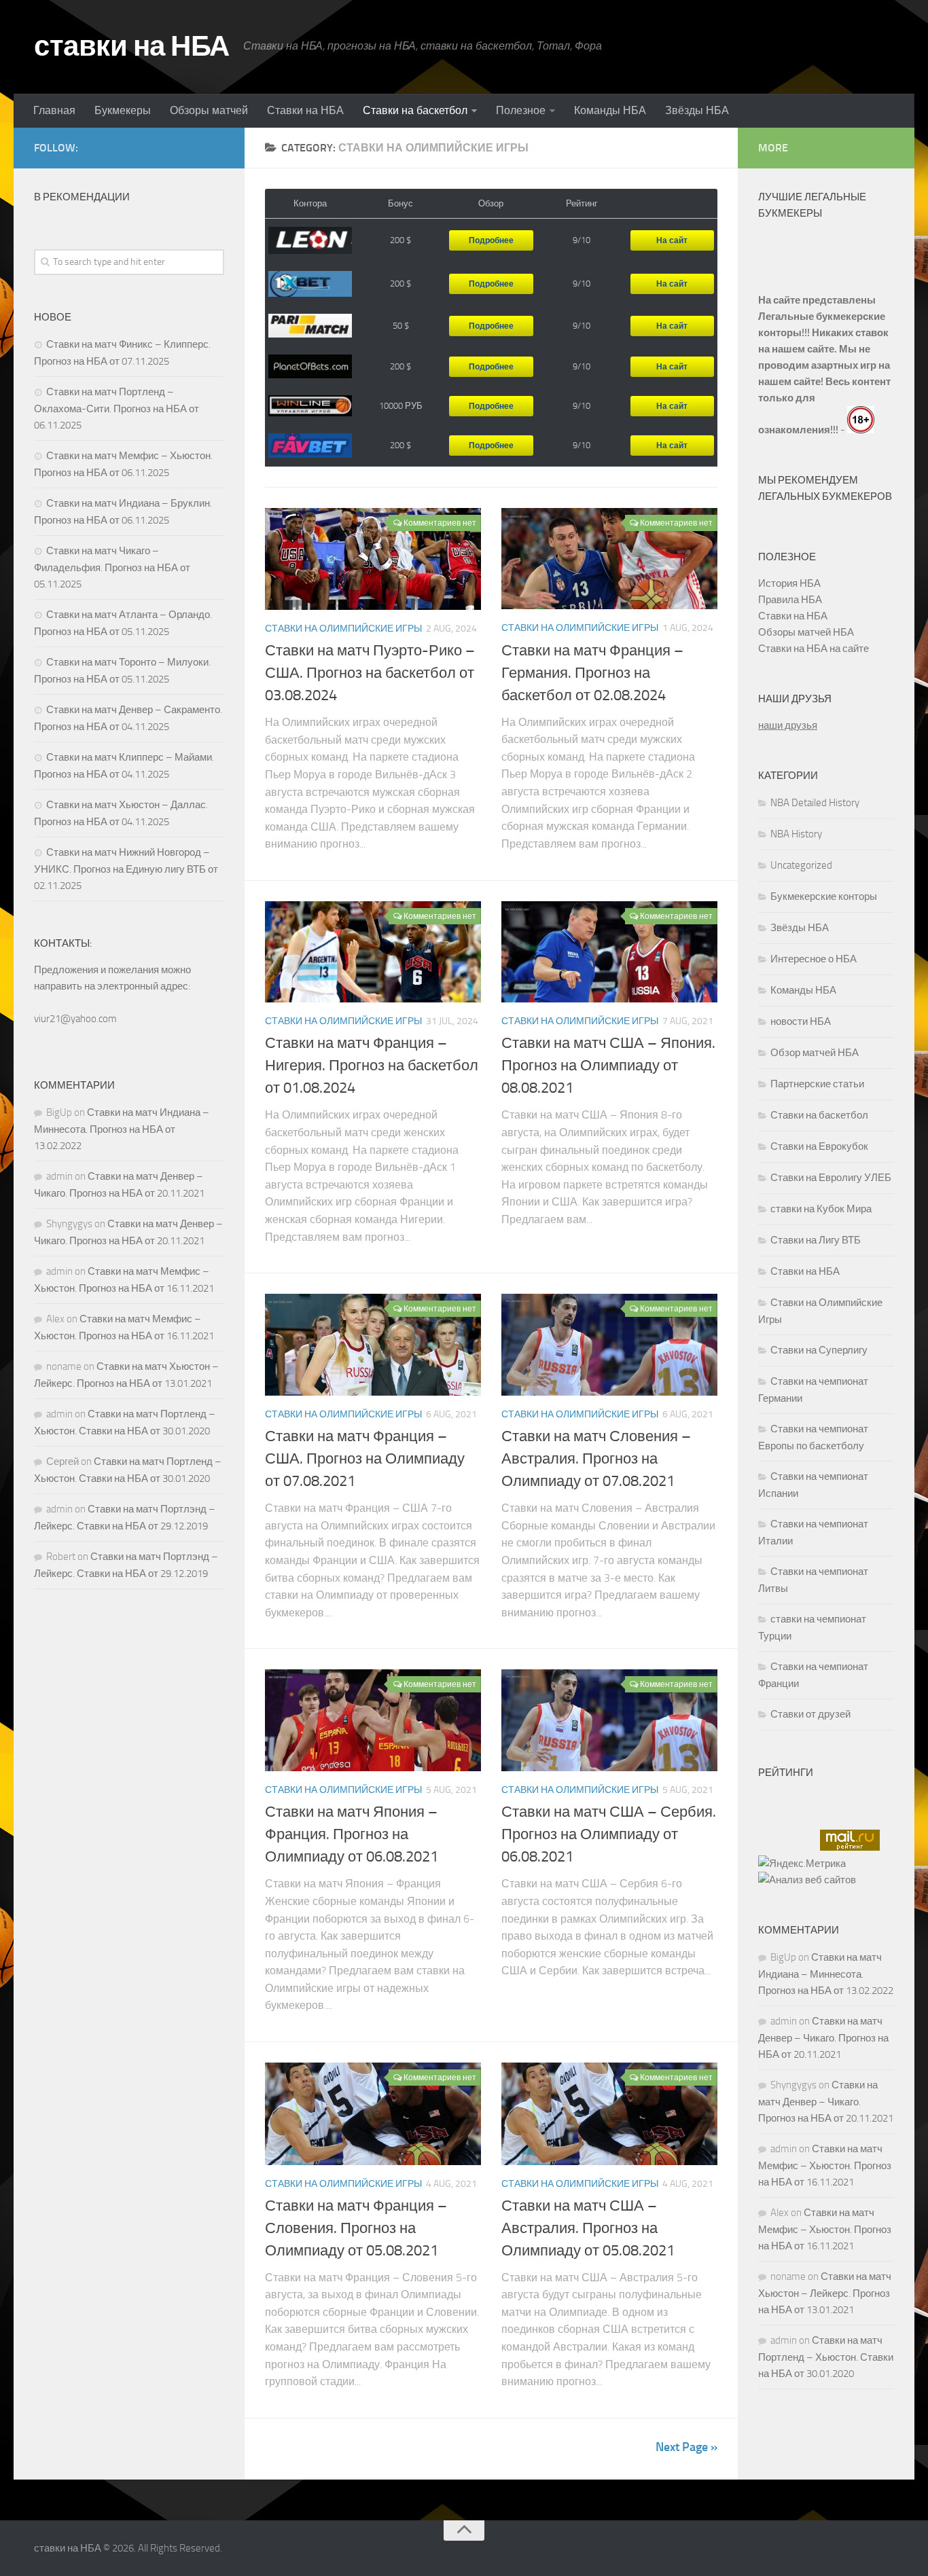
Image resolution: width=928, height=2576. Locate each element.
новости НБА (801, 1021)
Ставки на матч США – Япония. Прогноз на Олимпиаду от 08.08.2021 (608, 1066)
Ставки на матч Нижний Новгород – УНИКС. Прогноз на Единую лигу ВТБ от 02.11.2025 (126, 869)
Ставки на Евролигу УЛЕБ (831, 1178)
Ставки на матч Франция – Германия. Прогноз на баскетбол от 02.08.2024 (592, 673)
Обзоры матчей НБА (806, 632)
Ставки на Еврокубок (819, 1146)
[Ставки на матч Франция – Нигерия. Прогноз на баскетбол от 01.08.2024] (373, 952)
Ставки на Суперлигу (819, 1350)
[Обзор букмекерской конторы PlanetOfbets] (310, 366)
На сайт (672, 240)
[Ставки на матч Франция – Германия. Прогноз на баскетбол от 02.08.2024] (609, 559)
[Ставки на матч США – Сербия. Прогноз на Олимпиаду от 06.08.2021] (609, 1720)
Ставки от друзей (810, 1714)
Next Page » (686, 2447)
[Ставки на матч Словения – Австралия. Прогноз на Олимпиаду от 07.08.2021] (609, 1345)
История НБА (789, 583)
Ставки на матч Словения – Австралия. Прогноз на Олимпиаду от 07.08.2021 (596, 1459)
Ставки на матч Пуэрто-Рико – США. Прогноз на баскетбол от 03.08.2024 (370, 673)
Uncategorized (801, 865)
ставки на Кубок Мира (821, 1209)
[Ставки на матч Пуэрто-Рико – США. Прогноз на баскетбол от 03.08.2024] (373, 559)
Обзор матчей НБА (815, 1053)
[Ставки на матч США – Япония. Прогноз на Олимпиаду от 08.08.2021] (609, 952)
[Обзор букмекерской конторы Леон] (310, 241)
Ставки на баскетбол (415, 110)
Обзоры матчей (209, 110)
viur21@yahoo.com (75, 1019)
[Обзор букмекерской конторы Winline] (310, 406)
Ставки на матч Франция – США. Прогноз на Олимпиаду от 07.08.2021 (365, 1459)
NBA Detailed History (815, 803)
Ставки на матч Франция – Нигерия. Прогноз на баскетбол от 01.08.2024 (372, 1066)
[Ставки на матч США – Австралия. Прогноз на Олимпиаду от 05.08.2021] (609, 2114)
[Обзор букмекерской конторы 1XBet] (310, 285)
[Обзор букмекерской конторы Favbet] (310, 446)
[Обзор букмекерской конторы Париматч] (310, 326)
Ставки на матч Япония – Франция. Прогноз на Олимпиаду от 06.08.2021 (352, 1834)
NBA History (796, 834)
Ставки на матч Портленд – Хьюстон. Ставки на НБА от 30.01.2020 (826, 2357)
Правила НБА (790, 600)
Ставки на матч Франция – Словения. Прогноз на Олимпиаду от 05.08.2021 (356, 2228)
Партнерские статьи (817, 1084)
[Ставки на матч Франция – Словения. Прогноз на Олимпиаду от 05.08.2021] (373, 2114)
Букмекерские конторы (824, 896)
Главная (54, 110)
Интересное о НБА (814, 959)
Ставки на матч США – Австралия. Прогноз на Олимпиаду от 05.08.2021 (588, 2228)
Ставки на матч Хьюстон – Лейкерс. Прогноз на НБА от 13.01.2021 (825, 2293)
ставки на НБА (132, 46)
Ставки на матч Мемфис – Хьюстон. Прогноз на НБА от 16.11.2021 (825, 2165)
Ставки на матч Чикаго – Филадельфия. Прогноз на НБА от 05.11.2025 (112, 567)
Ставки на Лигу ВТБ (816, 1240)
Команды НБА (610, 110)
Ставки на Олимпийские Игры (343, 629)
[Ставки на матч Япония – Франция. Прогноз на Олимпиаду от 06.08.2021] (373, 1720)
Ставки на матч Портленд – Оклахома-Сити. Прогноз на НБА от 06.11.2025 (117, 409)
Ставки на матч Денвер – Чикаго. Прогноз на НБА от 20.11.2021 (823, 2038)
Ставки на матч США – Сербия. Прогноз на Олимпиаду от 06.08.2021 (609, 1834)
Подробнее (491, 240)
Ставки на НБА (305, 110)
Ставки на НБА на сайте (814, 649)
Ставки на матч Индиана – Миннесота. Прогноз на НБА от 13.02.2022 (122, 1129)
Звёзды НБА (697, 110)
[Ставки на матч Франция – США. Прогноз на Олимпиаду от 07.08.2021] (373, 1345)
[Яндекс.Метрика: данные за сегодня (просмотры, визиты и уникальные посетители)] (802, 1864)
